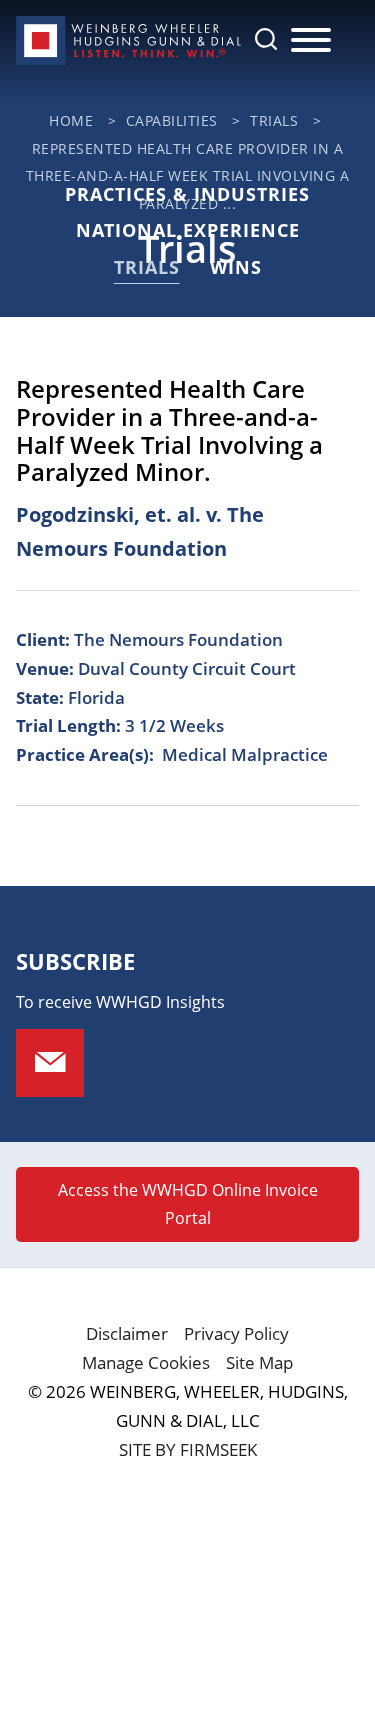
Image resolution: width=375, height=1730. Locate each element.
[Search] (266, 39)
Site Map (259, 1362)
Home (71, 120)
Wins (236, 267)
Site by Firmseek (188, 1449)
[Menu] (311, 41)
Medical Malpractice (245, 754)
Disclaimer (127, 1333)
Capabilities (172, 120)
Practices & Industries (187, 194)
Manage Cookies (146, 1362)
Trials (274, 120)
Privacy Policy (236, 1333)
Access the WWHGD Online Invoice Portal (188, 1203)
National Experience (188, 230)
